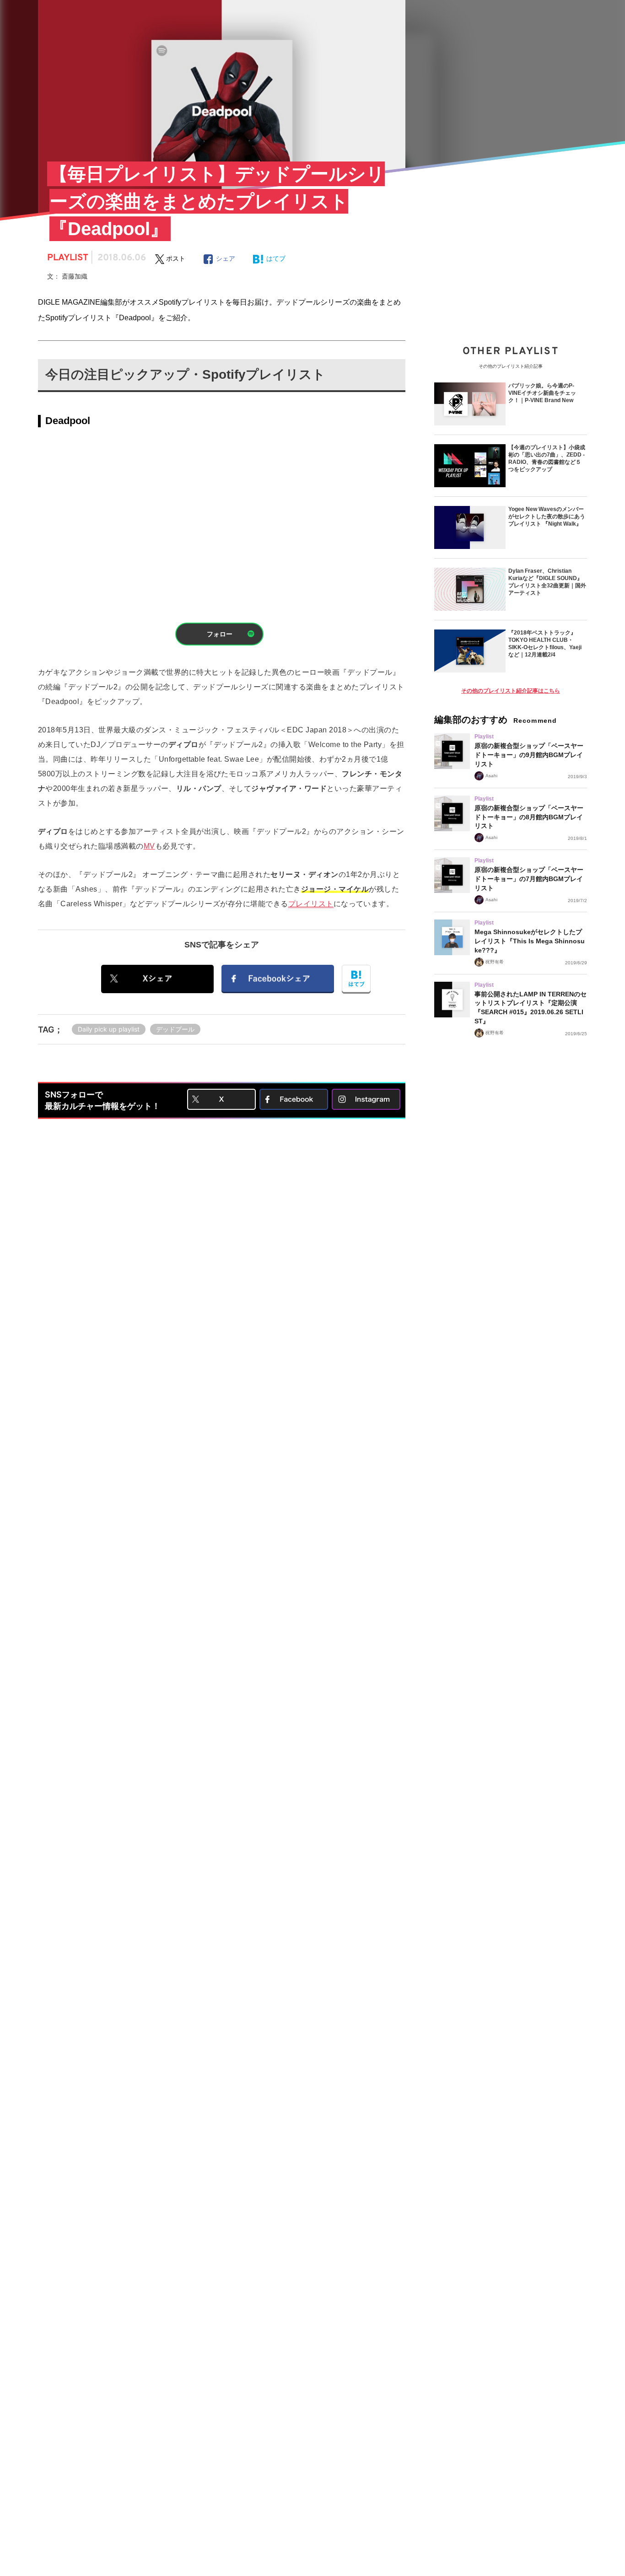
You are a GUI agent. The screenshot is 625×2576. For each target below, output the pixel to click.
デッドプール (175, 1029)
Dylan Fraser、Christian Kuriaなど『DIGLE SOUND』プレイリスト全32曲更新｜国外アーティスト (547, 582)
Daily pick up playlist (109, 1029)
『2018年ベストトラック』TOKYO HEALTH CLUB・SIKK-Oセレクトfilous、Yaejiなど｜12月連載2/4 (545, 644)
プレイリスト (311, 904)
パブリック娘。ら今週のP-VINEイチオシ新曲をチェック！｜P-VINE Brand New (542, 393)
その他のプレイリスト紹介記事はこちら (511, 691)
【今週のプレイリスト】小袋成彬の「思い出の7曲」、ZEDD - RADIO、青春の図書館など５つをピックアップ (547, 458)
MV (149, 846)
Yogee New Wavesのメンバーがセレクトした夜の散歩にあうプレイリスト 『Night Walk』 (547, 516)
